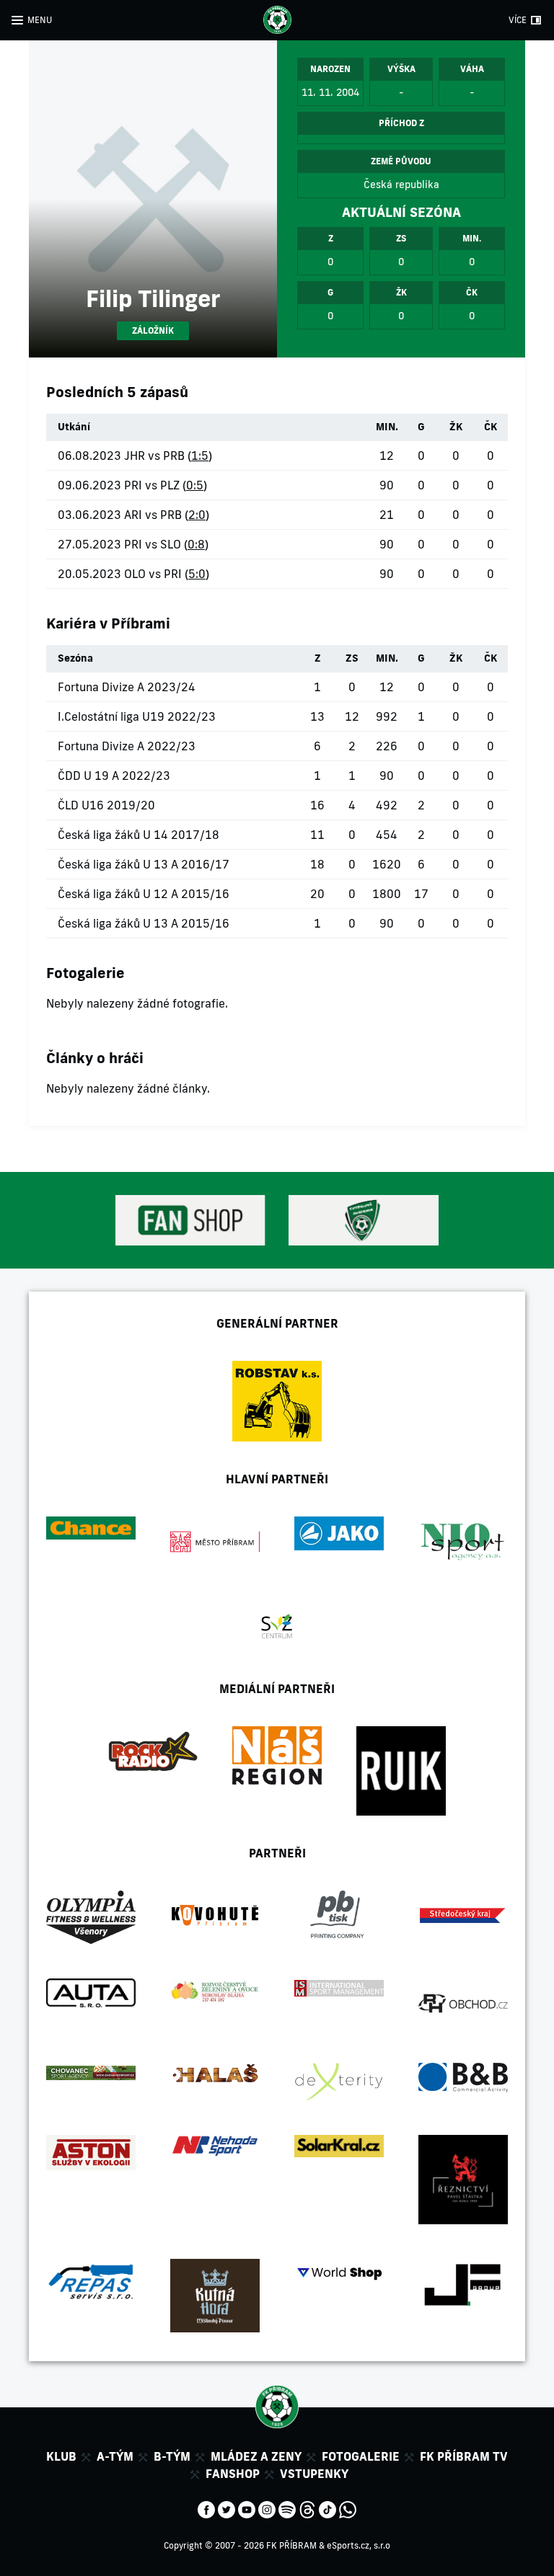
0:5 (195, 485)
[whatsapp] (348, 2508)
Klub (61, 2456)
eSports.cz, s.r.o (359, 2545)
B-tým (172, 2456)
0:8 (196, 544)
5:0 (197, 574)
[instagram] (267, 2508)
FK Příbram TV (464, 2456)
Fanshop (233, 2474)
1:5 (200, 456)
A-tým (115, 2456)
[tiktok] (327, 2508)
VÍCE (518, 20)
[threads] (307, 2508)
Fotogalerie (361, 2456)
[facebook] (206, 2508)
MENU (40, 20)
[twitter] (227, 2508)
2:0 (197, 515)
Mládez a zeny (256, 2456)
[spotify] (287, 2508)
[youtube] (247, 2508)
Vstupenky (314, 2474)
